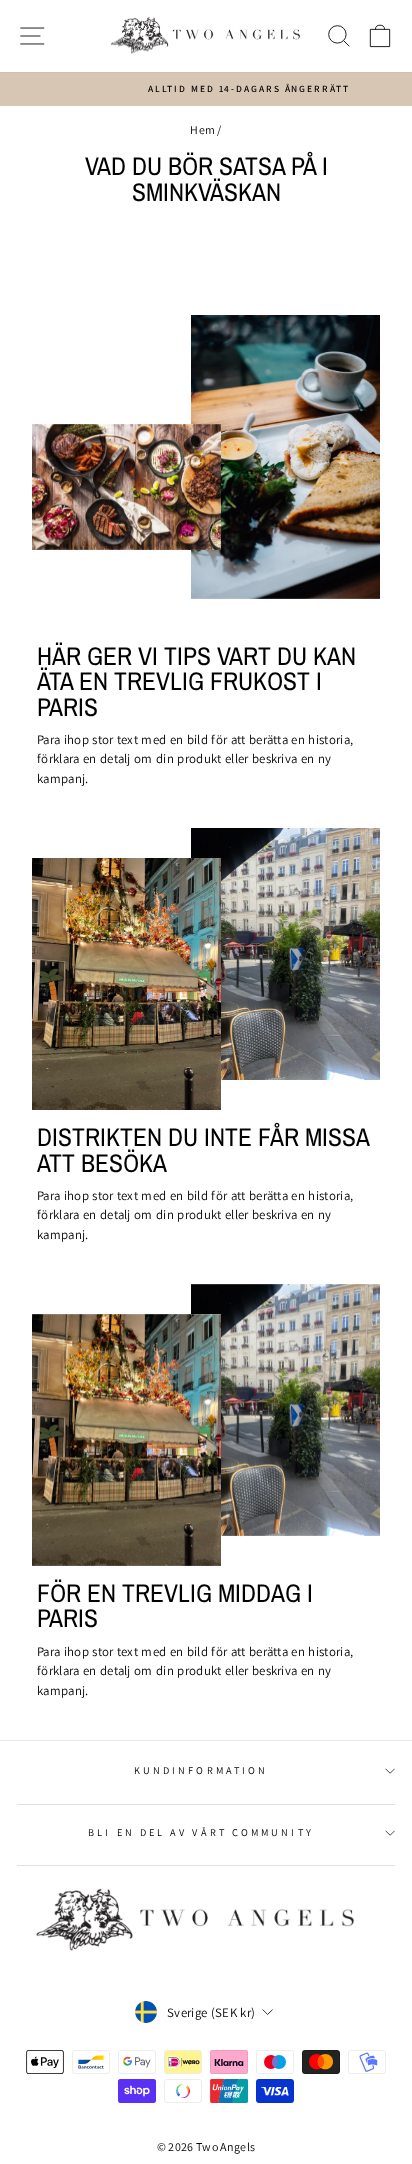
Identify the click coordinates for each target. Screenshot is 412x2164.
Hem (202, 129)
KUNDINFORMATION (201, 1770)
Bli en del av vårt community (201, 1832)
